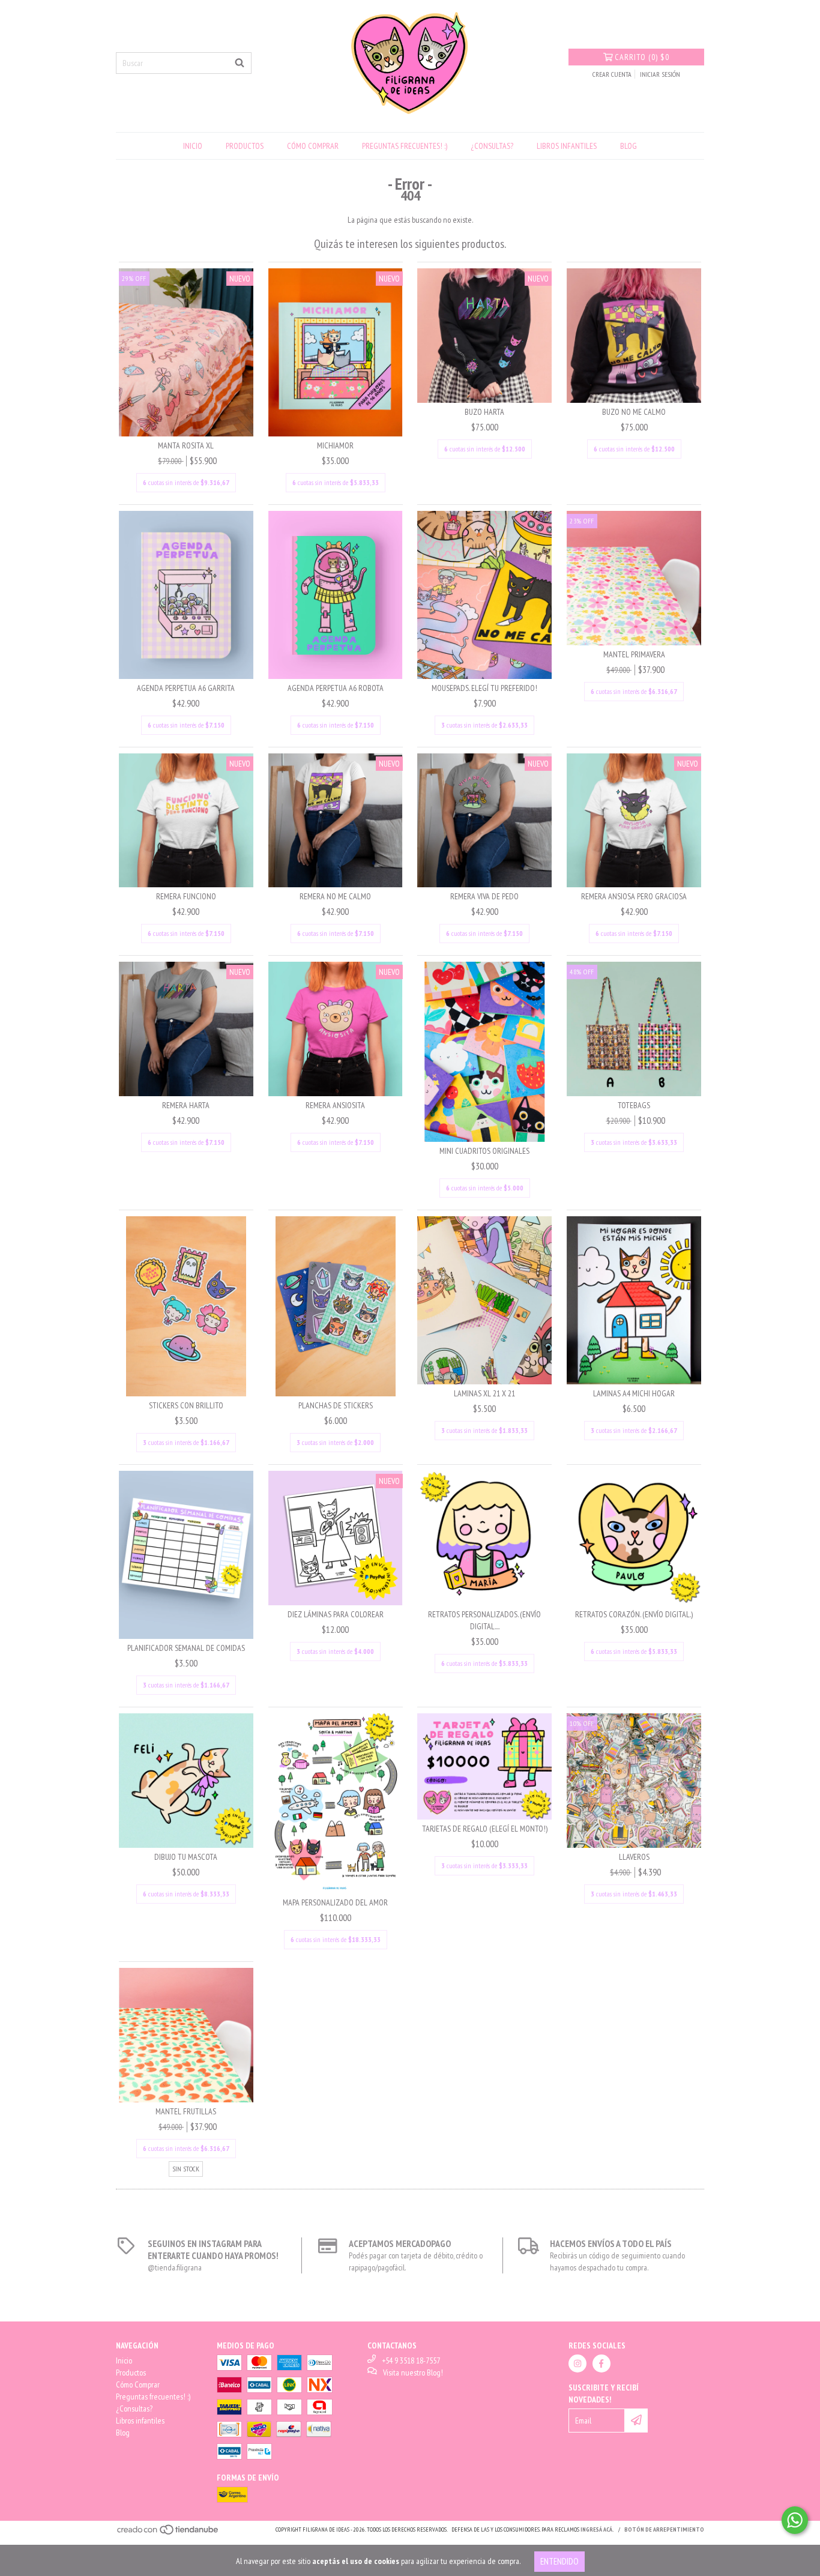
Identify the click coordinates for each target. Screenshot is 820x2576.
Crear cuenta (612, 74)
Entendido (559, 2561)
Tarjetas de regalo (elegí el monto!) (485, 1829)
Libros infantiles (567, 146)
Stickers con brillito (186, 1405)
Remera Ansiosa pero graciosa (634, 896)
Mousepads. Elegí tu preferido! (484, 688)
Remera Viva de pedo (484, 896)
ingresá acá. (597, 2529)
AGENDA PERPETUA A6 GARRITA (186, 688)
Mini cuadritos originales (484, 1151)
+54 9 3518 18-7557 (411, 2360)
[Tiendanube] (168, 2534)
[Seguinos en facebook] (601, 2363)
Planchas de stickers (336, 1405)
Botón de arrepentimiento (664, 2529)
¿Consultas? (492, 146)
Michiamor (335, 445)
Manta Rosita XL (186, 445)
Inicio (193, 146)
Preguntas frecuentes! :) (405, 146)
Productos (245, 146)
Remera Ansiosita (335, 1105)
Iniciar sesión (660, 74)
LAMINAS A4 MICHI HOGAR (634, 1393)
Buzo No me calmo (634, 412)
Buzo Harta (484, 412)
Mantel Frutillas (186, 2111)
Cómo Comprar (313, 146)
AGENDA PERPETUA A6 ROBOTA (336, 688)
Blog (629, 146)
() (642, 57)
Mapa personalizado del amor (335, 1902)
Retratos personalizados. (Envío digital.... (484, 1620)
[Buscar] (240, 63)
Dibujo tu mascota (186, 1857)
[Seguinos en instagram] (577, 2363)
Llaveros (634, 1857)
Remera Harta (186, 1105)
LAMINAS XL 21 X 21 (484, 1393)
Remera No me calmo (335, 896)
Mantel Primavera (634, 654)
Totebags (634, 1105)
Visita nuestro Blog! (413, 2372)
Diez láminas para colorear (336, 1614)
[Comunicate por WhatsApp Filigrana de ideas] (795, 2520)
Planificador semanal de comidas (186, 1648)
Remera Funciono (186, 896)
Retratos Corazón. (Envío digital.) (634, 1614)
